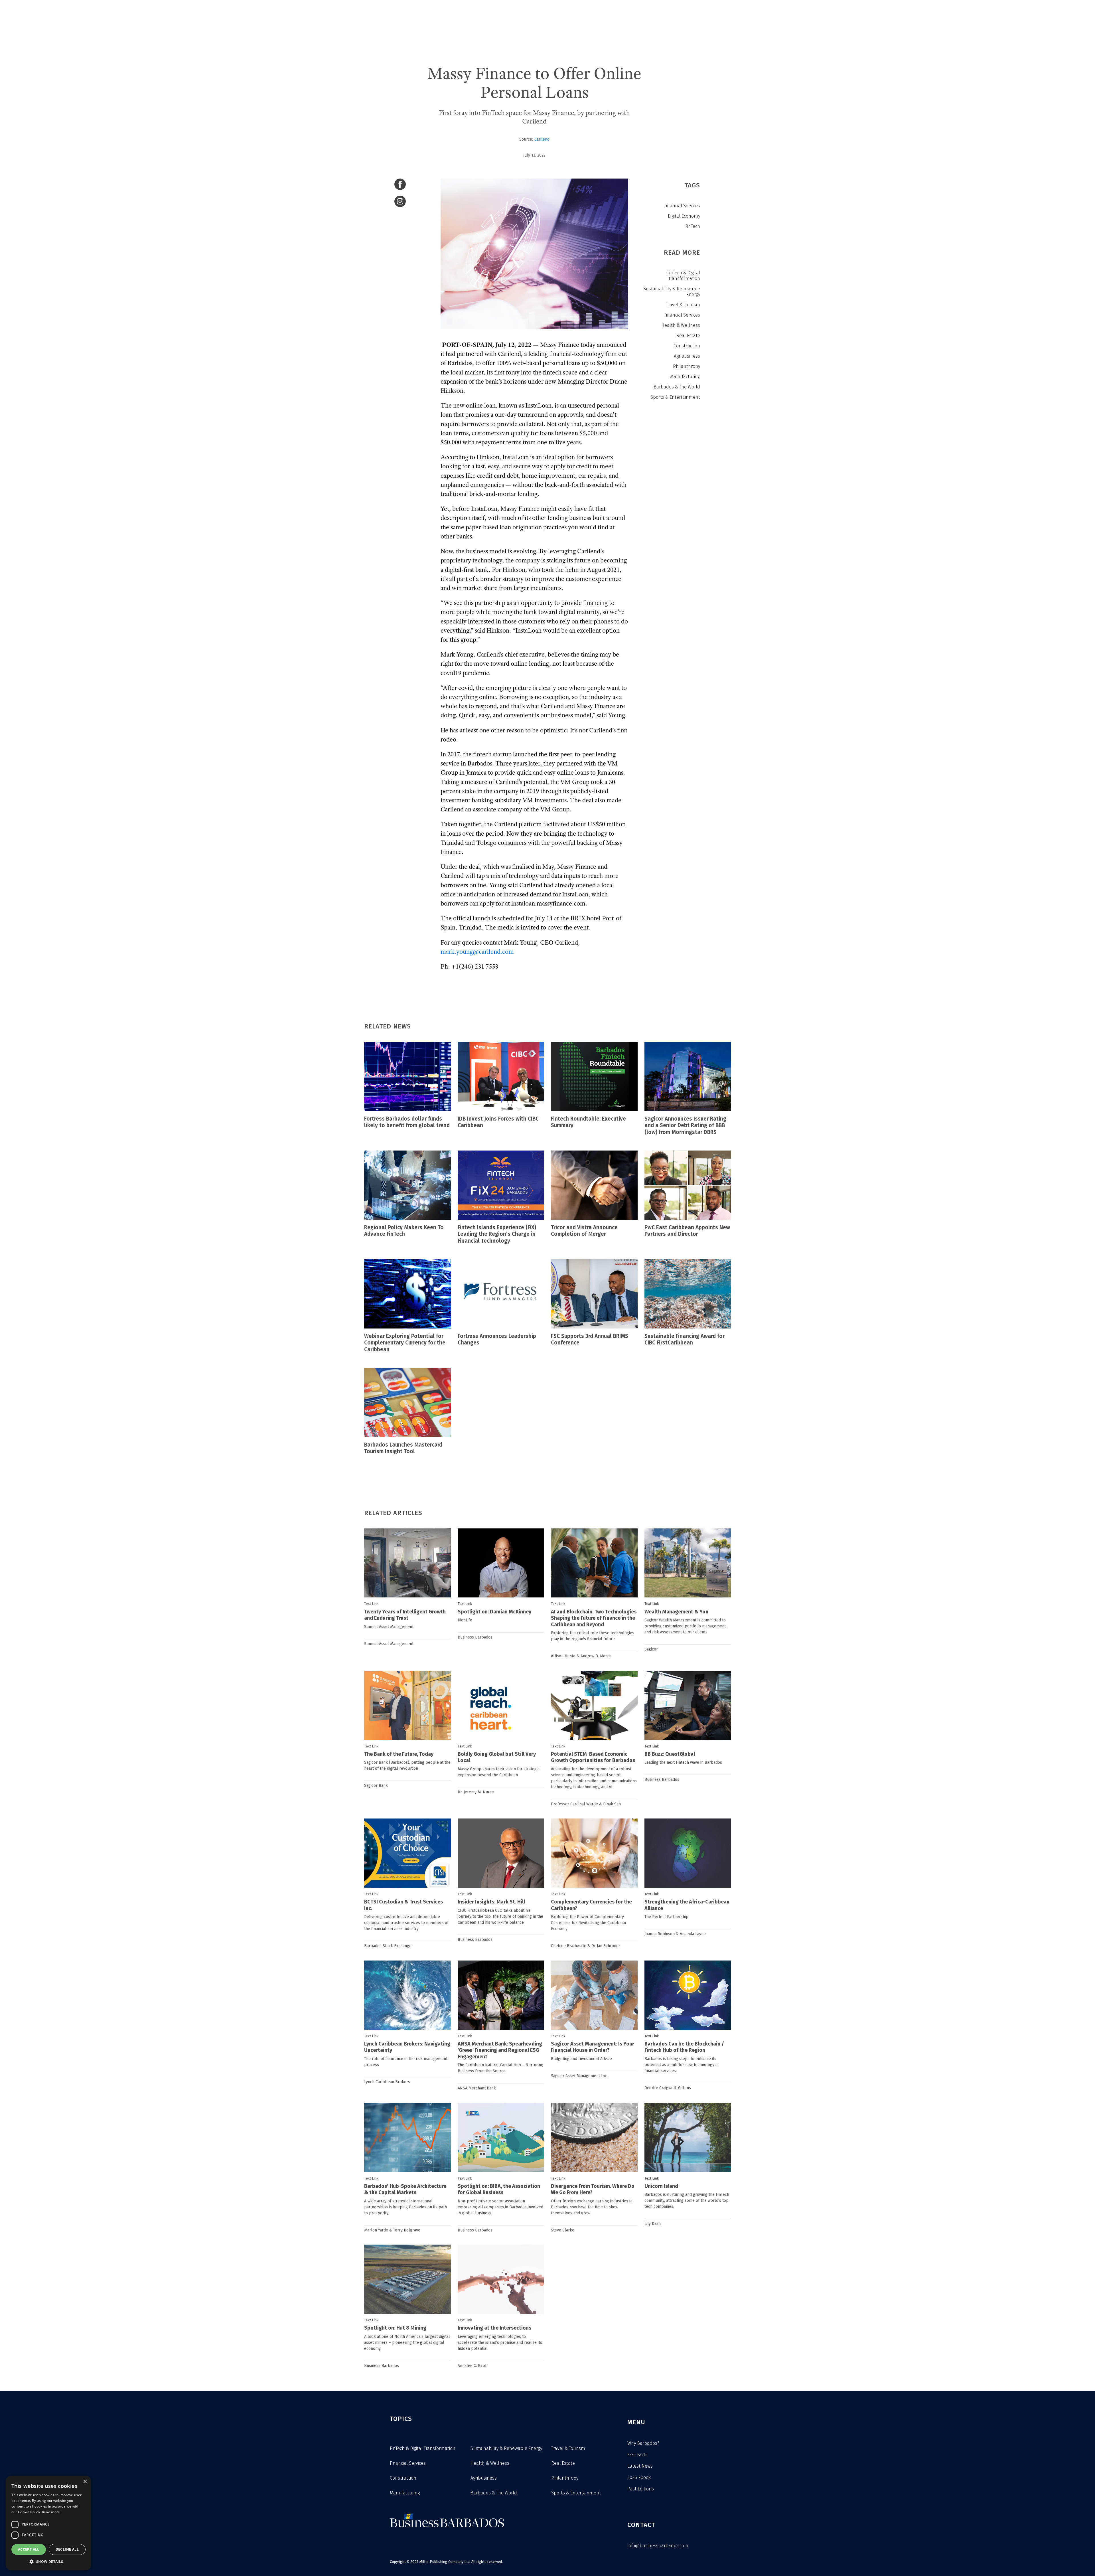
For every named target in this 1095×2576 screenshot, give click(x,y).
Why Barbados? (643, 2443)
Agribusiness (687, 356)
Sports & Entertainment (675, 397)
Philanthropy (687, 366)
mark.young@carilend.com (477, 952)
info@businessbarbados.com (658, 2546)
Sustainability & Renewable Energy (672, 292)
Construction (687, 346)
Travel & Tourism (683, 305)
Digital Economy (684, 216)
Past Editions (641, 2489)
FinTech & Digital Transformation (684, 276)
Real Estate (688, 336)
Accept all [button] (29, 2549)
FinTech (693, 226)
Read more (51, 2512)
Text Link (371, 1604)
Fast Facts (637, 2455)
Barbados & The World (677, 387)
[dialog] (48, 2523)
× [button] (85, 2482)
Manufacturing (685, 377)
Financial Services (682, 206)
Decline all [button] (67, 2549)
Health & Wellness (681, 325)
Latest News (640, 2466)
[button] (48, 2562)
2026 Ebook (639, 2477)
